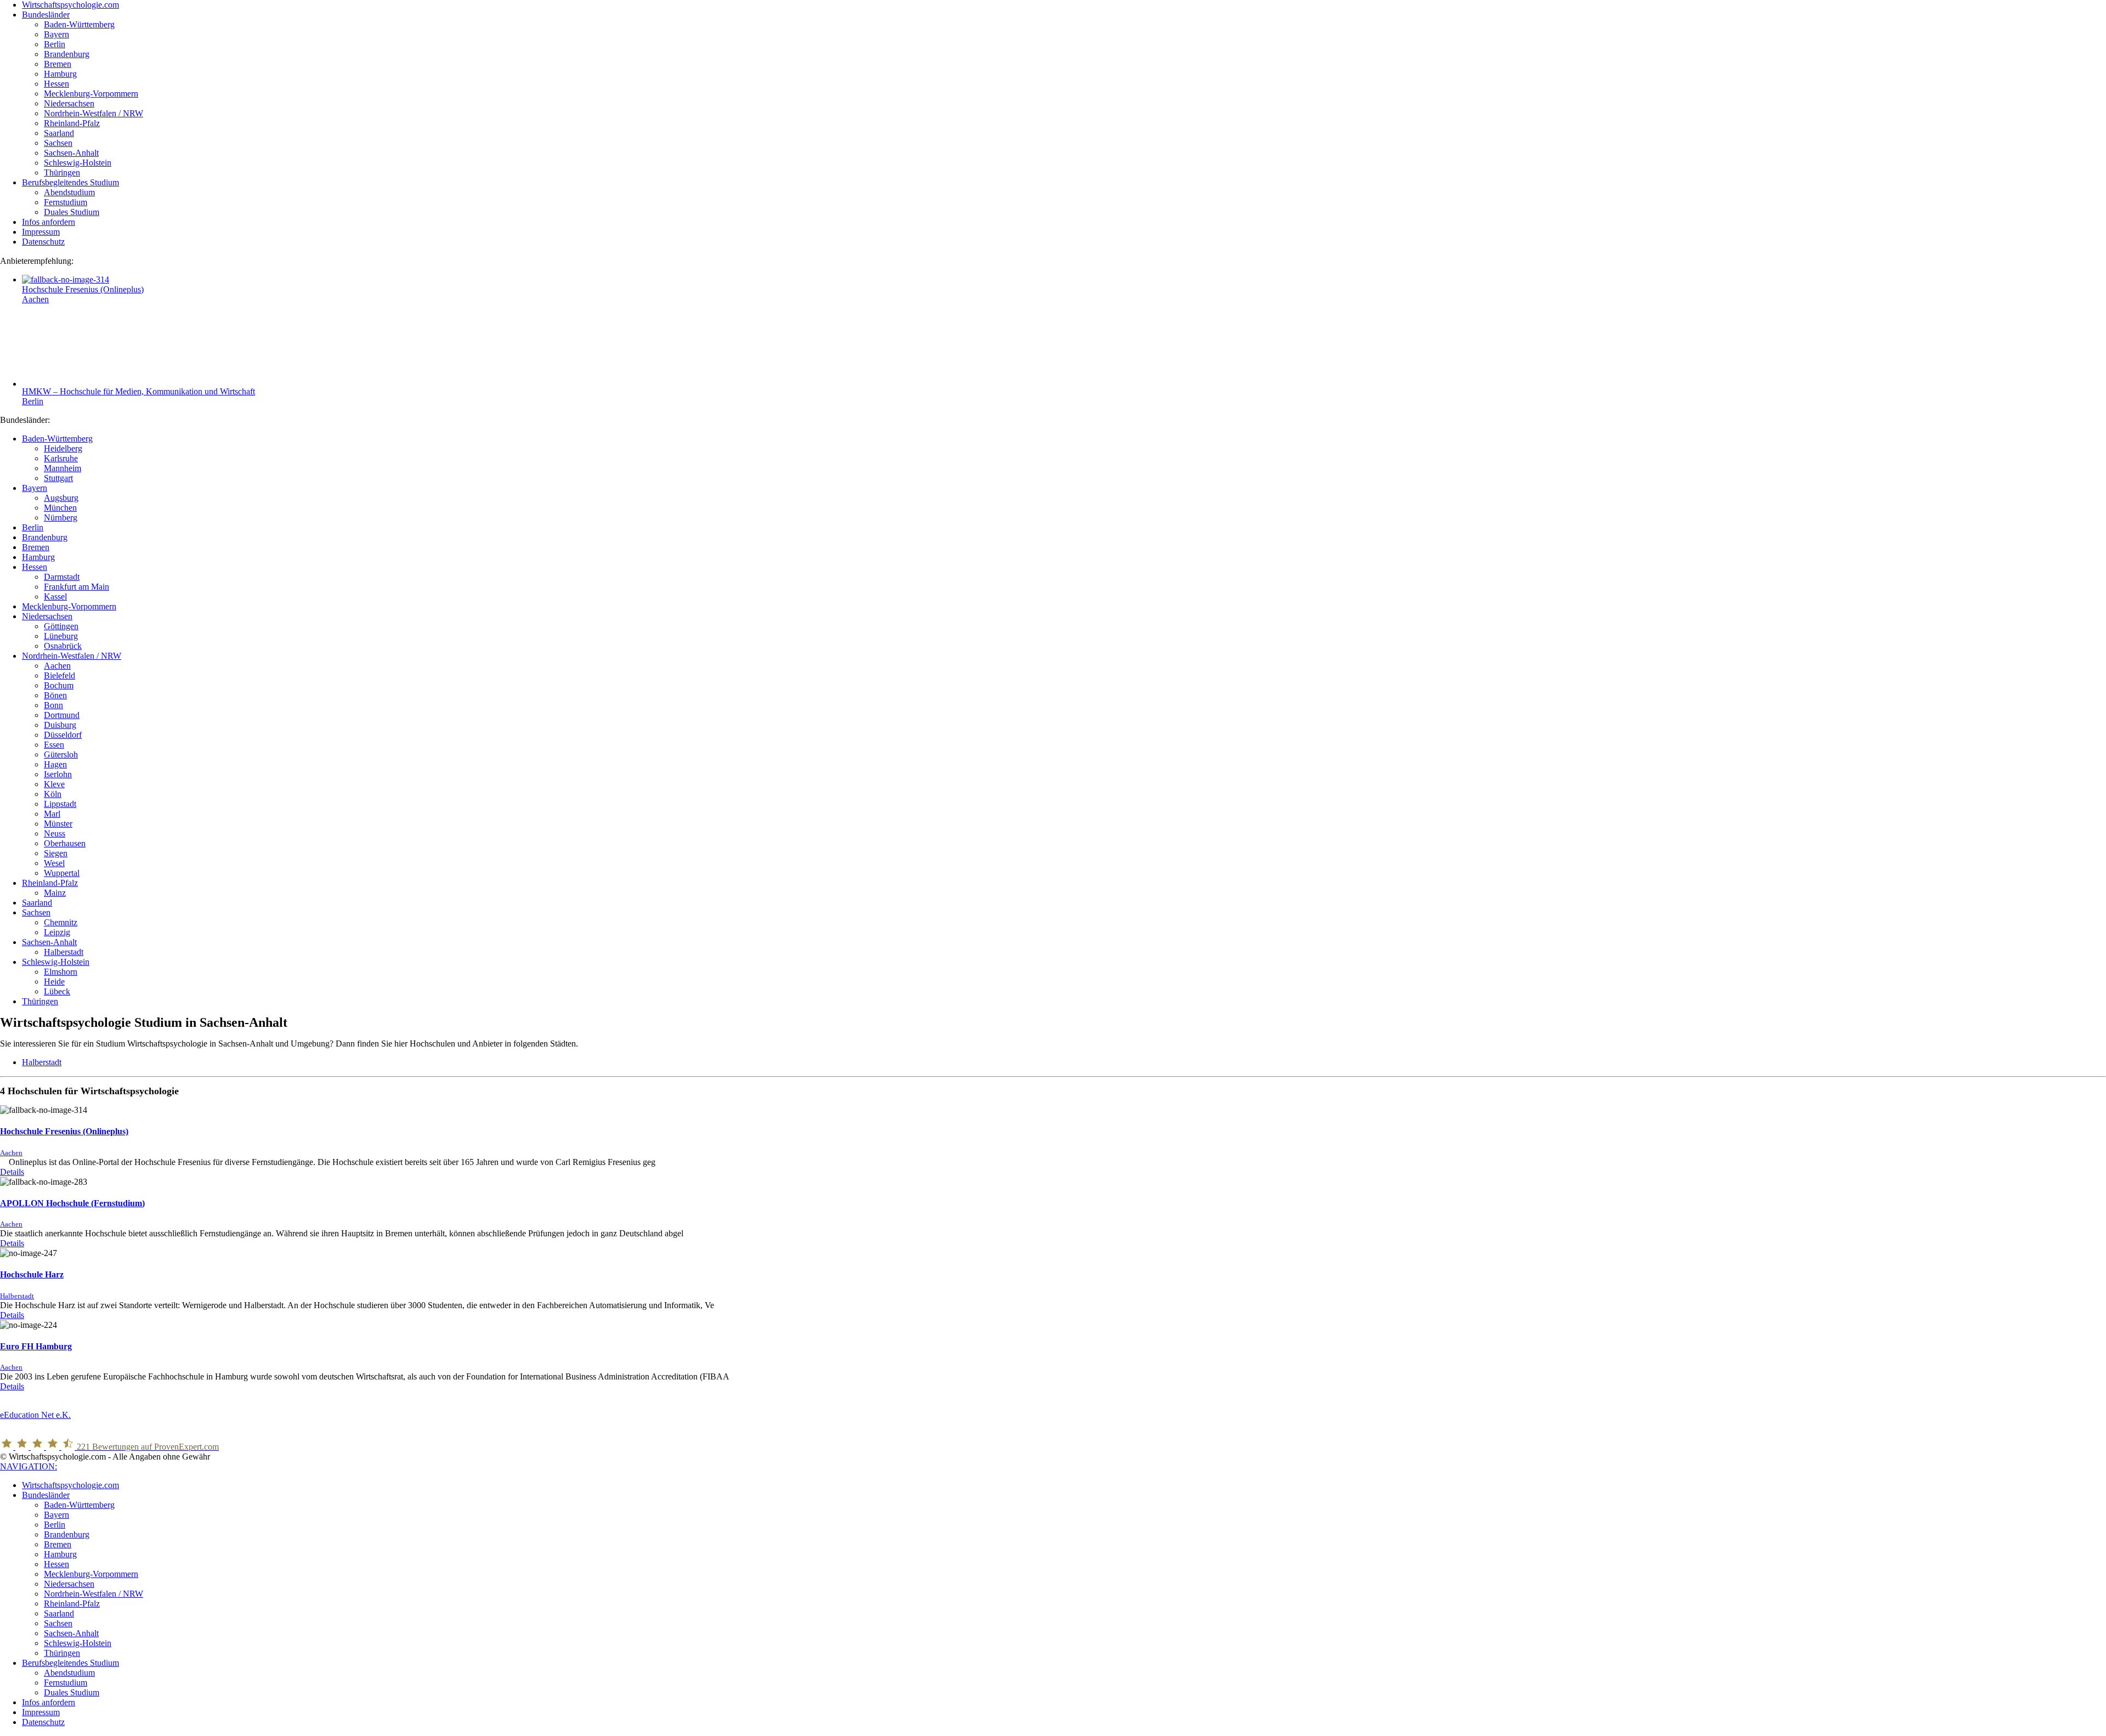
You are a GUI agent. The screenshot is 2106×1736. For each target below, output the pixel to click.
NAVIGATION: (29, 1466)
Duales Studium (72, 1692)
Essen (54, 745)
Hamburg (38, 557)
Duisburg (60, 725)
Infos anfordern (49, 1702)
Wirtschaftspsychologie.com (70, 1485)
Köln (53, 794)
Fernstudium (66, 1683)
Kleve (54, 784)
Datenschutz (43, 1722)
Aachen (35, 299)
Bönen (55, 695)
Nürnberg (61, 518)
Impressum (41, 1712)
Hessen (35, 567)
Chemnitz (61, 922)
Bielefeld (60, 675)
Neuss (55, 833)
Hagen (55, 764)
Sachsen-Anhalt (49, 942)
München (60, 508)
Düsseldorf (63, 735)
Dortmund (62, 715)
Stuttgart (58, 478)
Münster (58, 824)
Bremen (36, 547)
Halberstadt (64, 952)
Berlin (33, 401)
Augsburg (61, 498)
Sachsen (36, 912)
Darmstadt (62, 577)
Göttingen (61, 626)
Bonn (53, 705)
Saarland (37, 903)
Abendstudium (69, 1673)
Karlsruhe (61, 458)
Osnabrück (63, 646)
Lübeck (57, 991)
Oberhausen (65, 843)
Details (12, 1172)
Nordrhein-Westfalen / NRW (72, 656)
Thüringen (40, 1001)
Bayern (35, 488)
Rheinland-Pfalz (50, 883)
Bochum (59, 685)
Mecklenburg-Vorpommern (69, 606)
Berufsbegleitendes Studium (70, 1663)
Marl (52, 814)
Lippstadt (60, 804)
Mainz (55, 893)
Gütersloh (61, 754)
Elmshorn (61, 972)
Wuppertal (62, 873)
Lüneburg (61, 636)
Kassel (55, 596)
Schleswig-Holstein (56, 962)
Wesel (54, 863)
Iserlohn (58, 774)
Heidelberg (63, 448)
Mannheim (63, 468)
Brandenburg (45, 537)
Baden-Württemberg (57, 439)
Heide (54, 982)
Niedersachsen (47, 616)
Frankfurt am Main (77, 587)
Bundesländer (46, 1495)
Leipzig (57, 932)
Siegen (56, 853)
